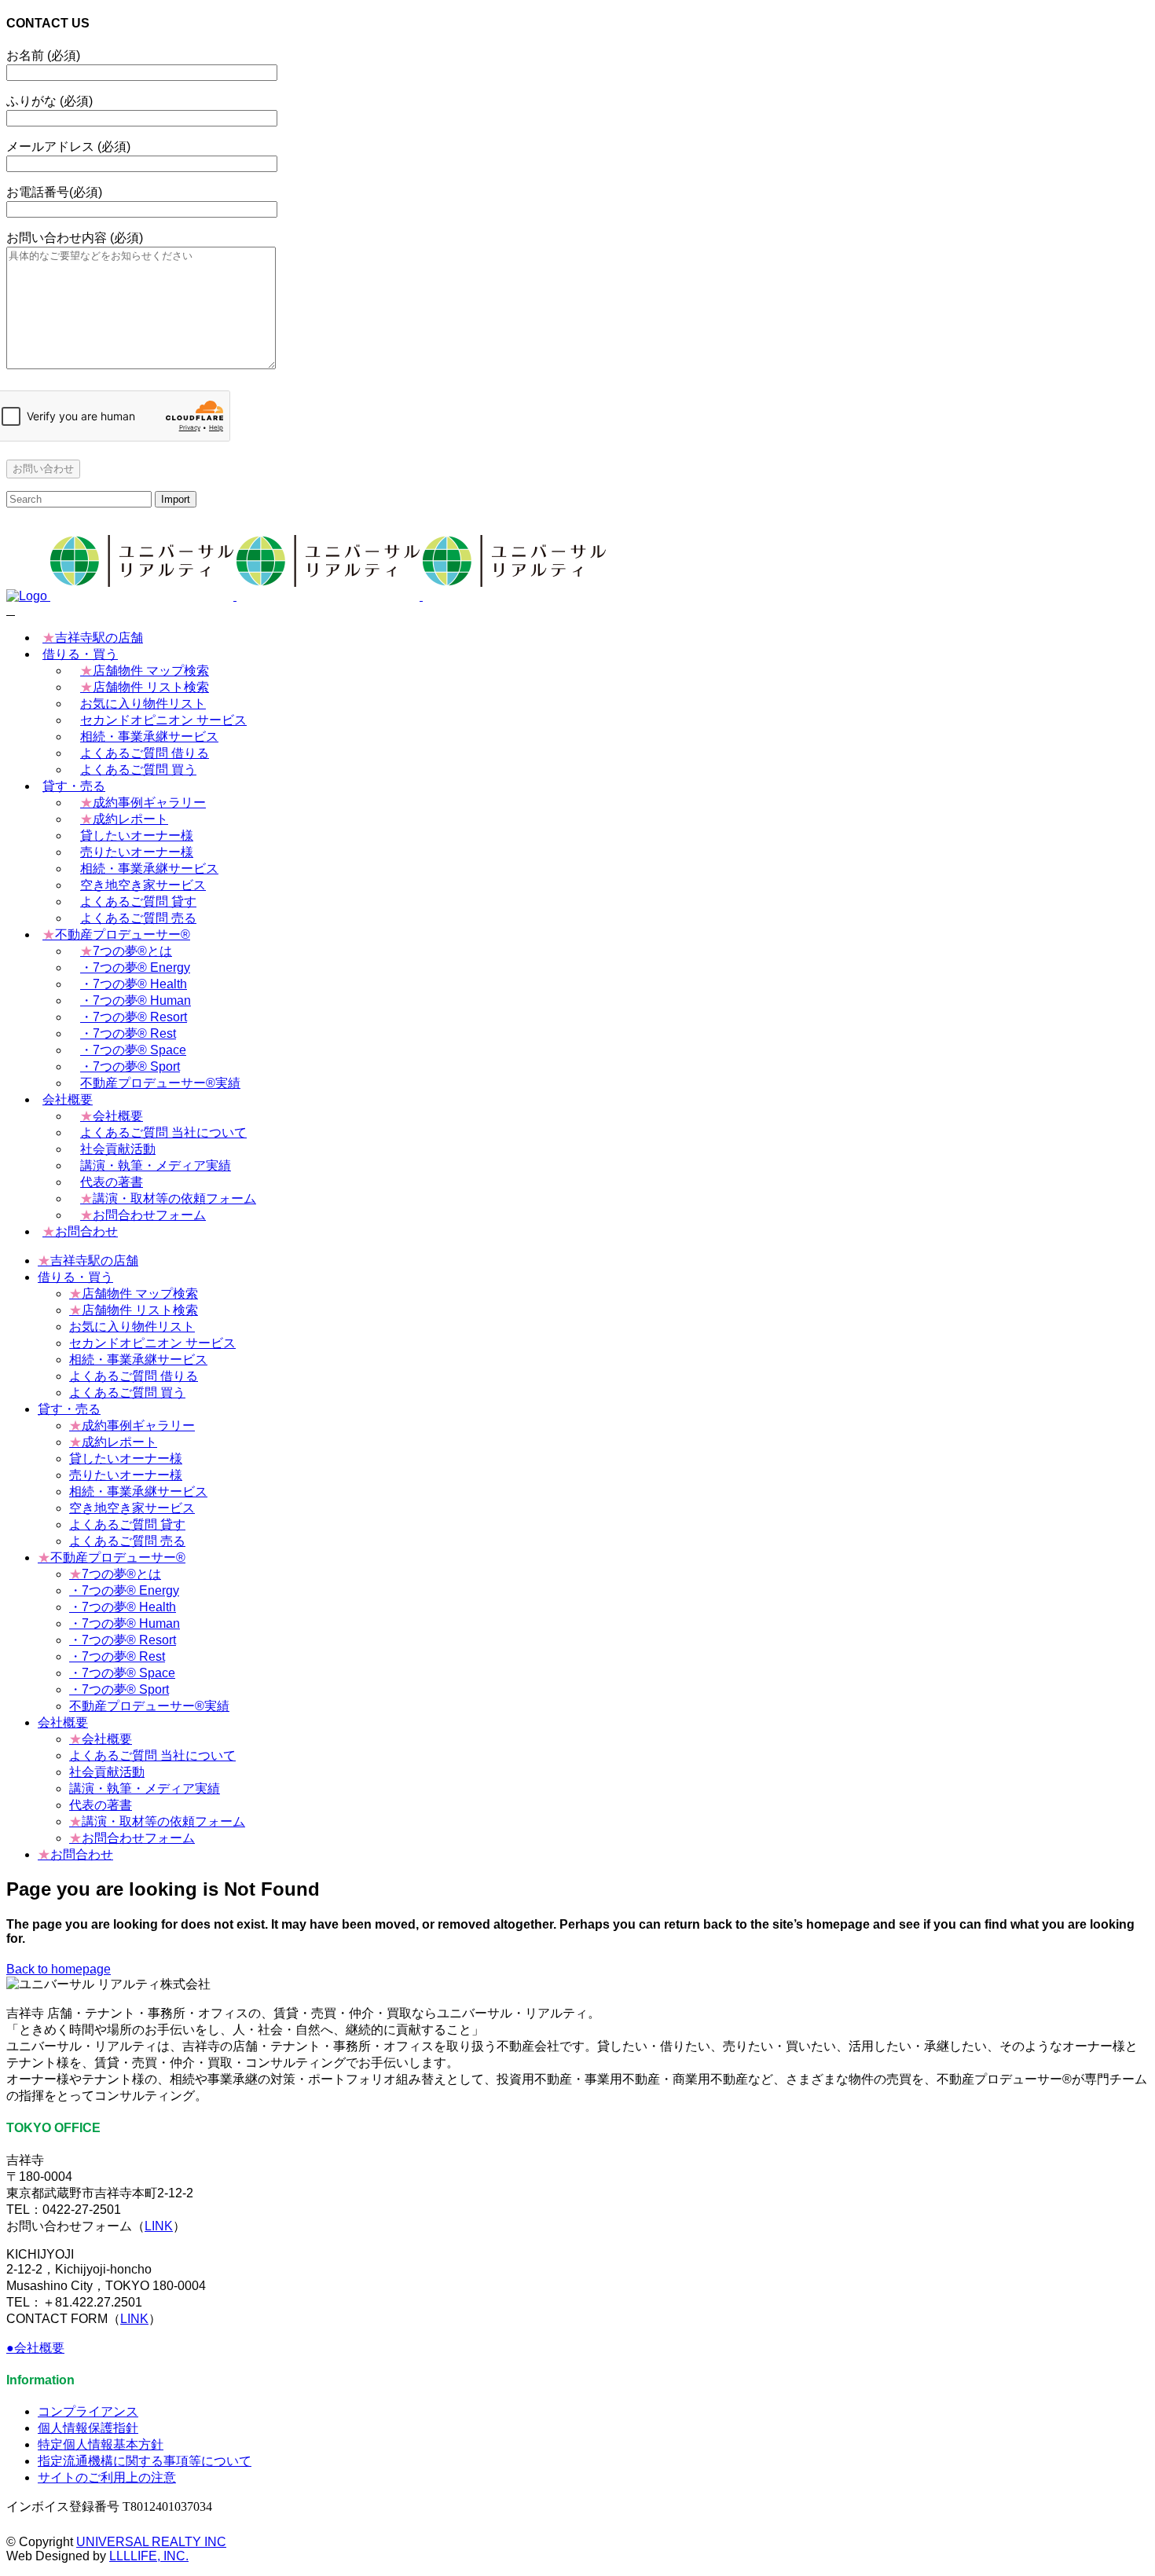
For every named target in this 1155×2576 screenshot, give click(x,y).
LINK (159, 2226)
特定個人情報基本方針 (101, 2444)
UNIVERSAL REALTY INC (151, 2542)
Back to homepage (59, 1969)
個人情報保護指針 (88, 2428)
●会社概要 (35, 2348)
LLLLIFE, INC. (149, 2556)
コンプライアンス (88, 2411)
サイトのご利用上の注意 (107, 2477)
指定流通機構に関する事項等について (145, 2461)
